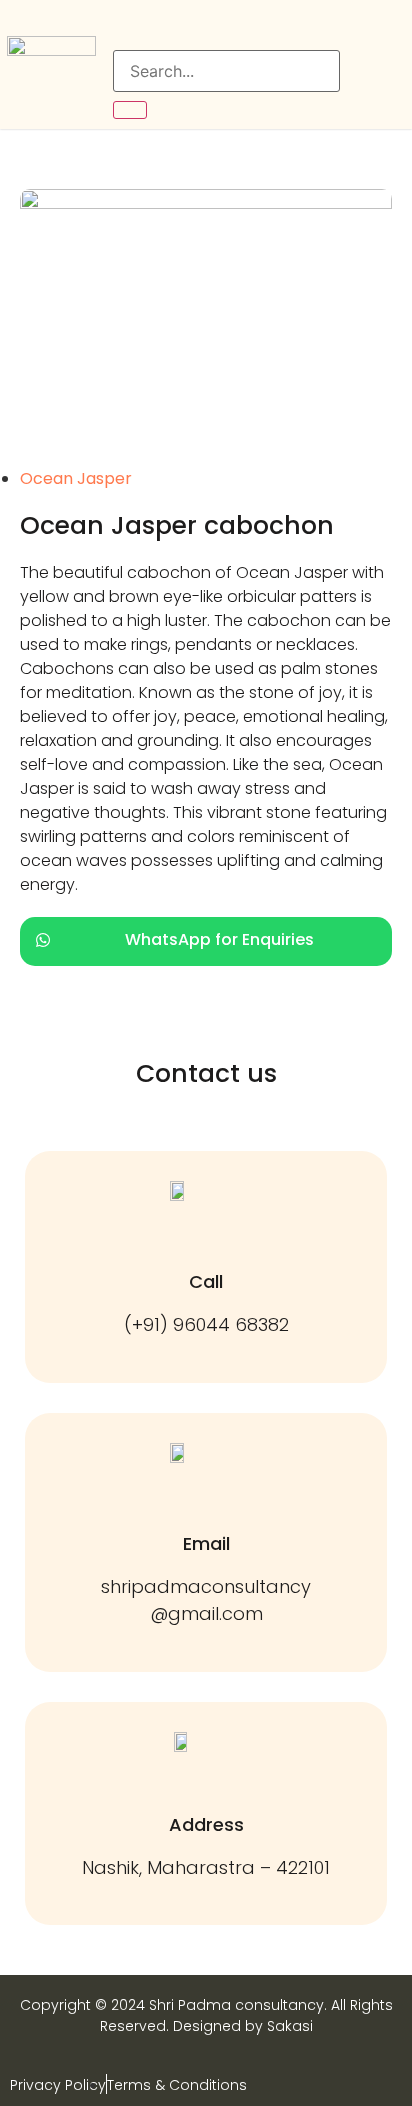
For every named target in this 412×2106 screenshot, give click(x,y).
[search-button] (130, 110)
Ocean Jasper (76, 478)
